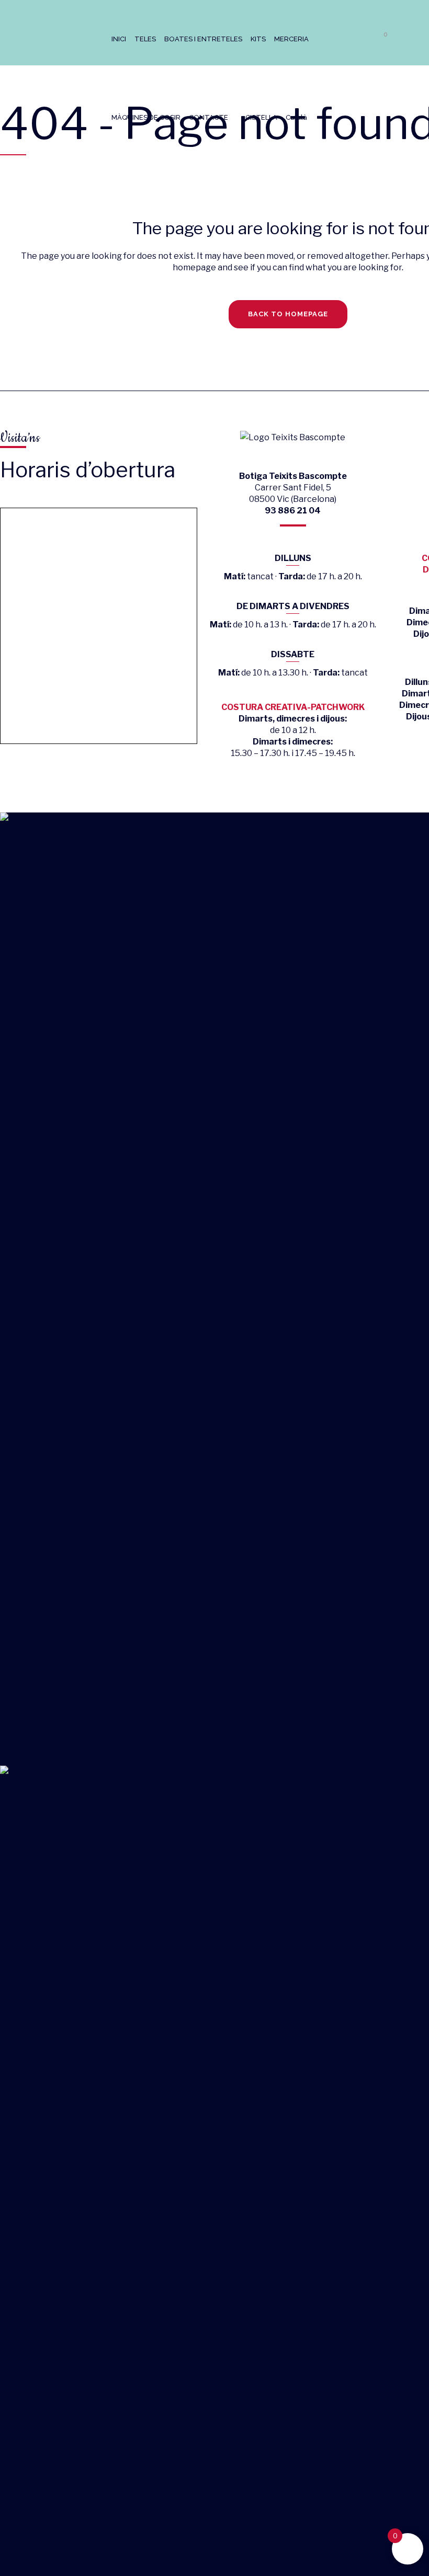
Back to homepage (288, 314)
